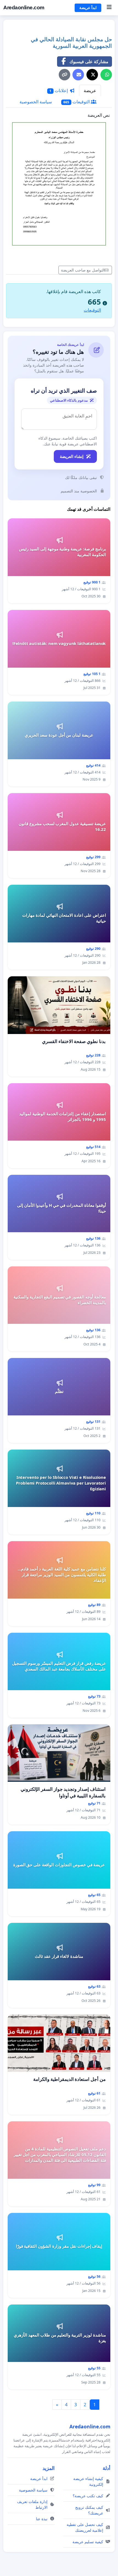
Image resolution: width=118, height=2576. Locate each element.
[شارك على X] (92, 75)
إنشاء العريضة (72, 456)
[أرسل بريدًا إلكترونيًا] (78, 75)
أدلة (106, 2468)
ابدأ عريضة (88, 8)
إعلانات (59, 90)
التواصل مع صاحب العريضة (83, 270)
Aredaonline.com (24, 8)
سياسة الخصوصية (36, 102)
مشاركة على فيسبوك (89, 62)
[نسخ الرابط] (64, 75)
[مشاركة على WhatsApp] (106, 75)
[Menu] (109, 8)
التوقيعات (77, 102)
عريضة (90, 90)
